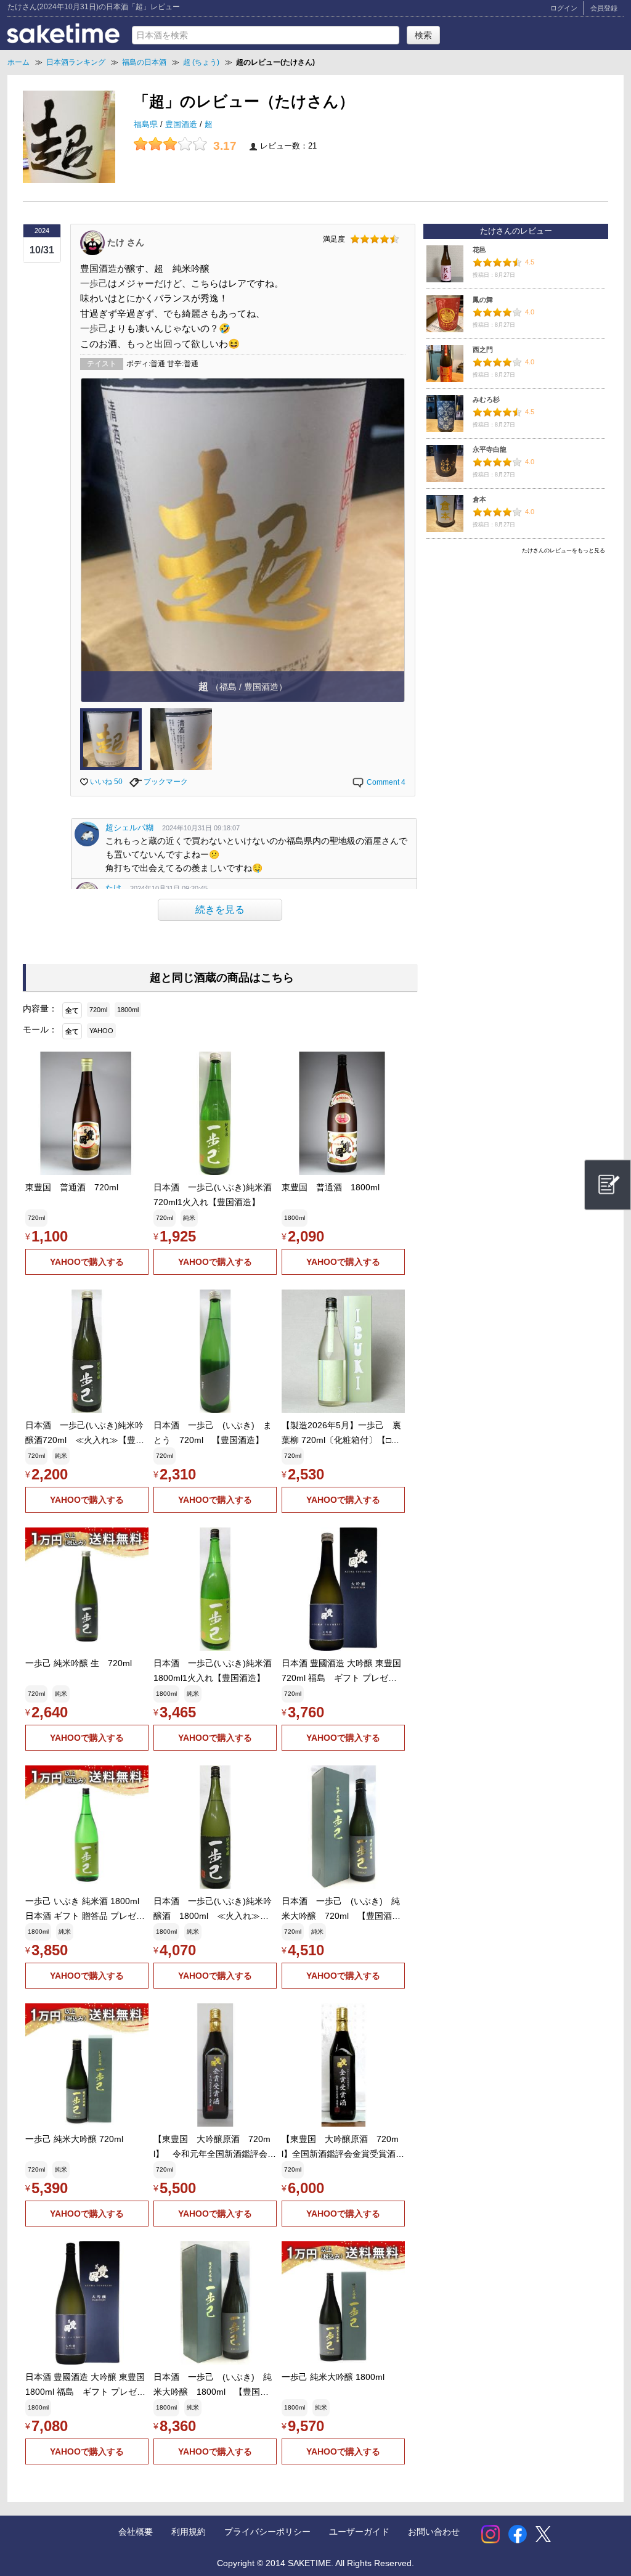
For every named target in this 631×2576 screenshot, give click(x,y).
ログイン (564, 8)
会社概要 (136, 2532)
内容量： (40, 1008)
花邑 (479, 250)
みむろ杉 (486, 399)
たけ (113, 888)
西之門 (483, 350)
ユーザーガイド (359, 2532)
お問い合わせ (434, 2532)
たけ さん (126, 242)
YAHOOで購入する (87, 1262)
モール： (40, 1029)
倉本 (479, 499)
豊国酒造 (182, 125)
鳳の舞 (483, 300)
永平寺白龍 (490, 449)
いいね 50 (105, 782)
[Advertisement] (516, 645)
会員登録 (604, 8)
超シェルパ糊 (129, 828)
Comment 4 (385, 782)
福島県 (147, 125)
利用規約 (189, 2532)
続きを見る (220, 910)
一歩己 (94, 283)
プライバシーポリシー (267, 2532)
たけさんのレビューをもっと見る (564, 550)
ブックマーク (165, 782)
